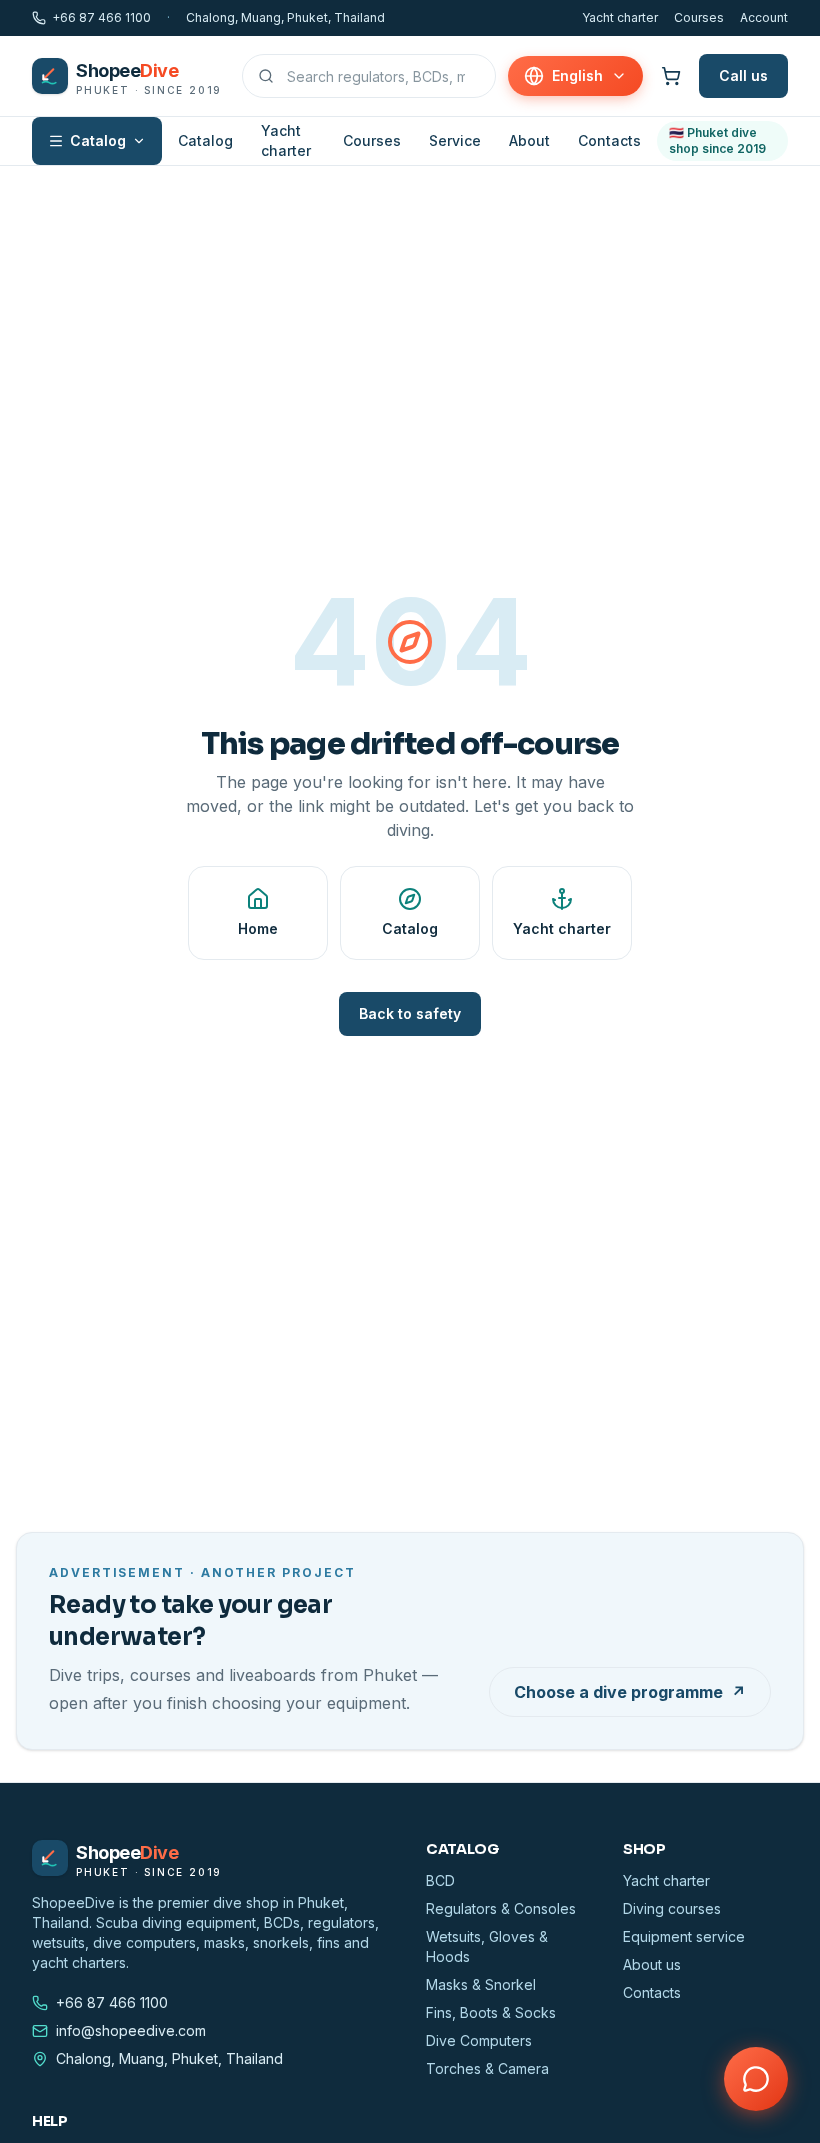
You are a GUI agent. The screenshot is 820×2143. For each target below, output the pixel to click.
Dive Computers (479, 2040)
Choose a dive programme (630, 1692)
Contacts (609, 140)
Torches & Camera (487, 2068)
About (529, 140)
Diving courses (672, 1908)
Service (455, 140)
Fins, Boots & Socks (491, 2012)
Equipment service (684, 1936)
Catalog (98, 140)
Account (764, 17)
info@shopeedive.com (131, 2030)
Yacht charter (620, 17)
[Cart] (671, 76)
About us (652, 1964)
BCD (440, 1880)
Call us (743, 75)
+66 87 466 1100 (101, 17)
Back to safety (410, 1013)
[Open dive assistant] (756, 2079)
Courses (699, 17)
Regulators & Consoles (501, 1908)
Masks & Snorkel (481, 1984)
